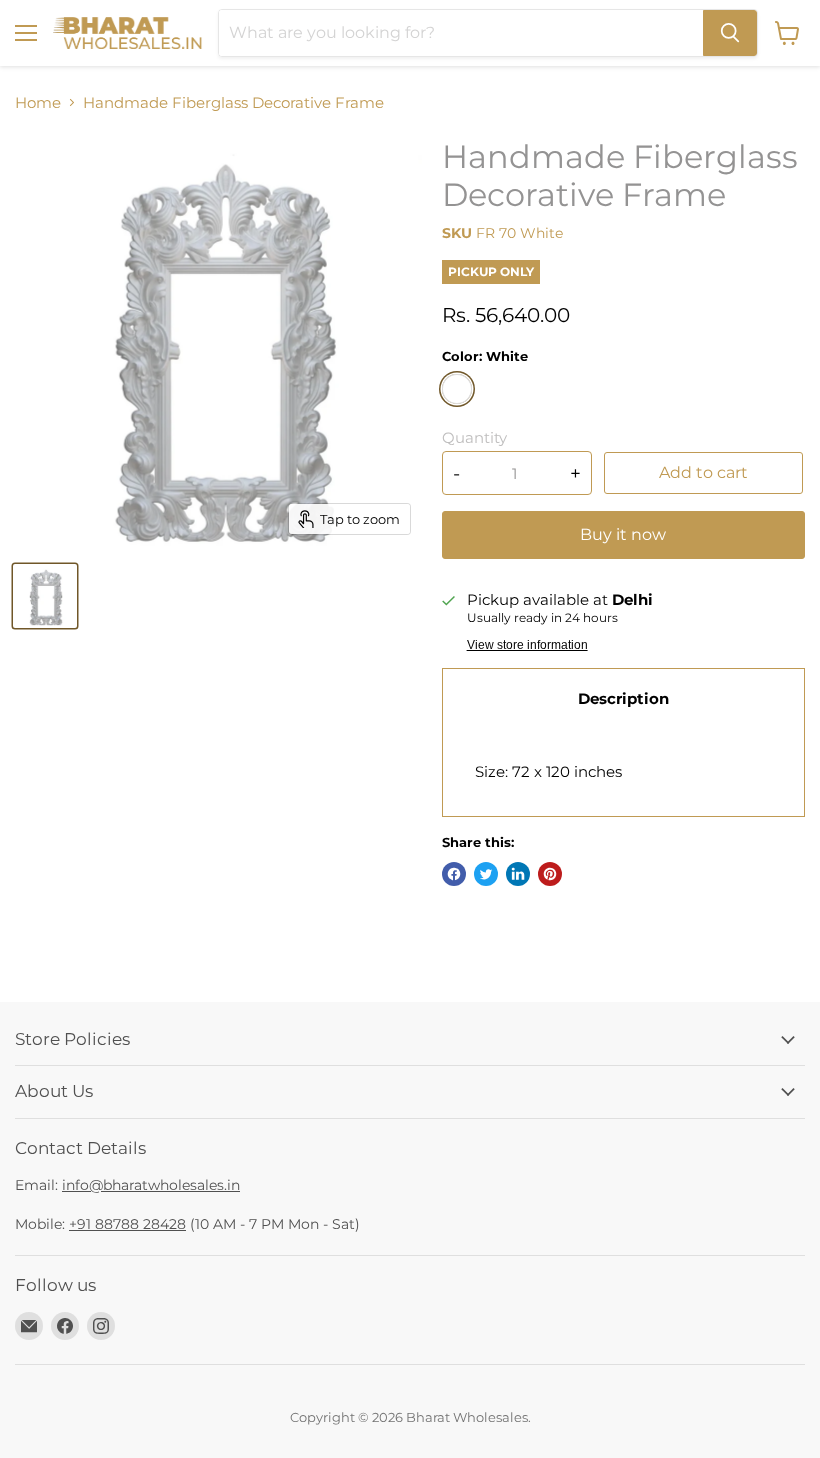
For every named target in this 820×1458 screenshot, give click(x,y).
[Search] (730, 33)
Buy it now (623, 534)
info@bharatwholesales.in (151, 1185)
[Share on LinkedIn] (518, 874)
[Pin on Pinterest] (550, 874)
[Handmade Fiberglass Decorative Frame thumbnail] (45, 596)
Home (38, 102)
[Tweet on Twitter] (486, 874)
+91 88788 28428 (127, 1224)
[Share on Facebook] (454, 874)
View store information (527, 645)
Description (623, 698)
